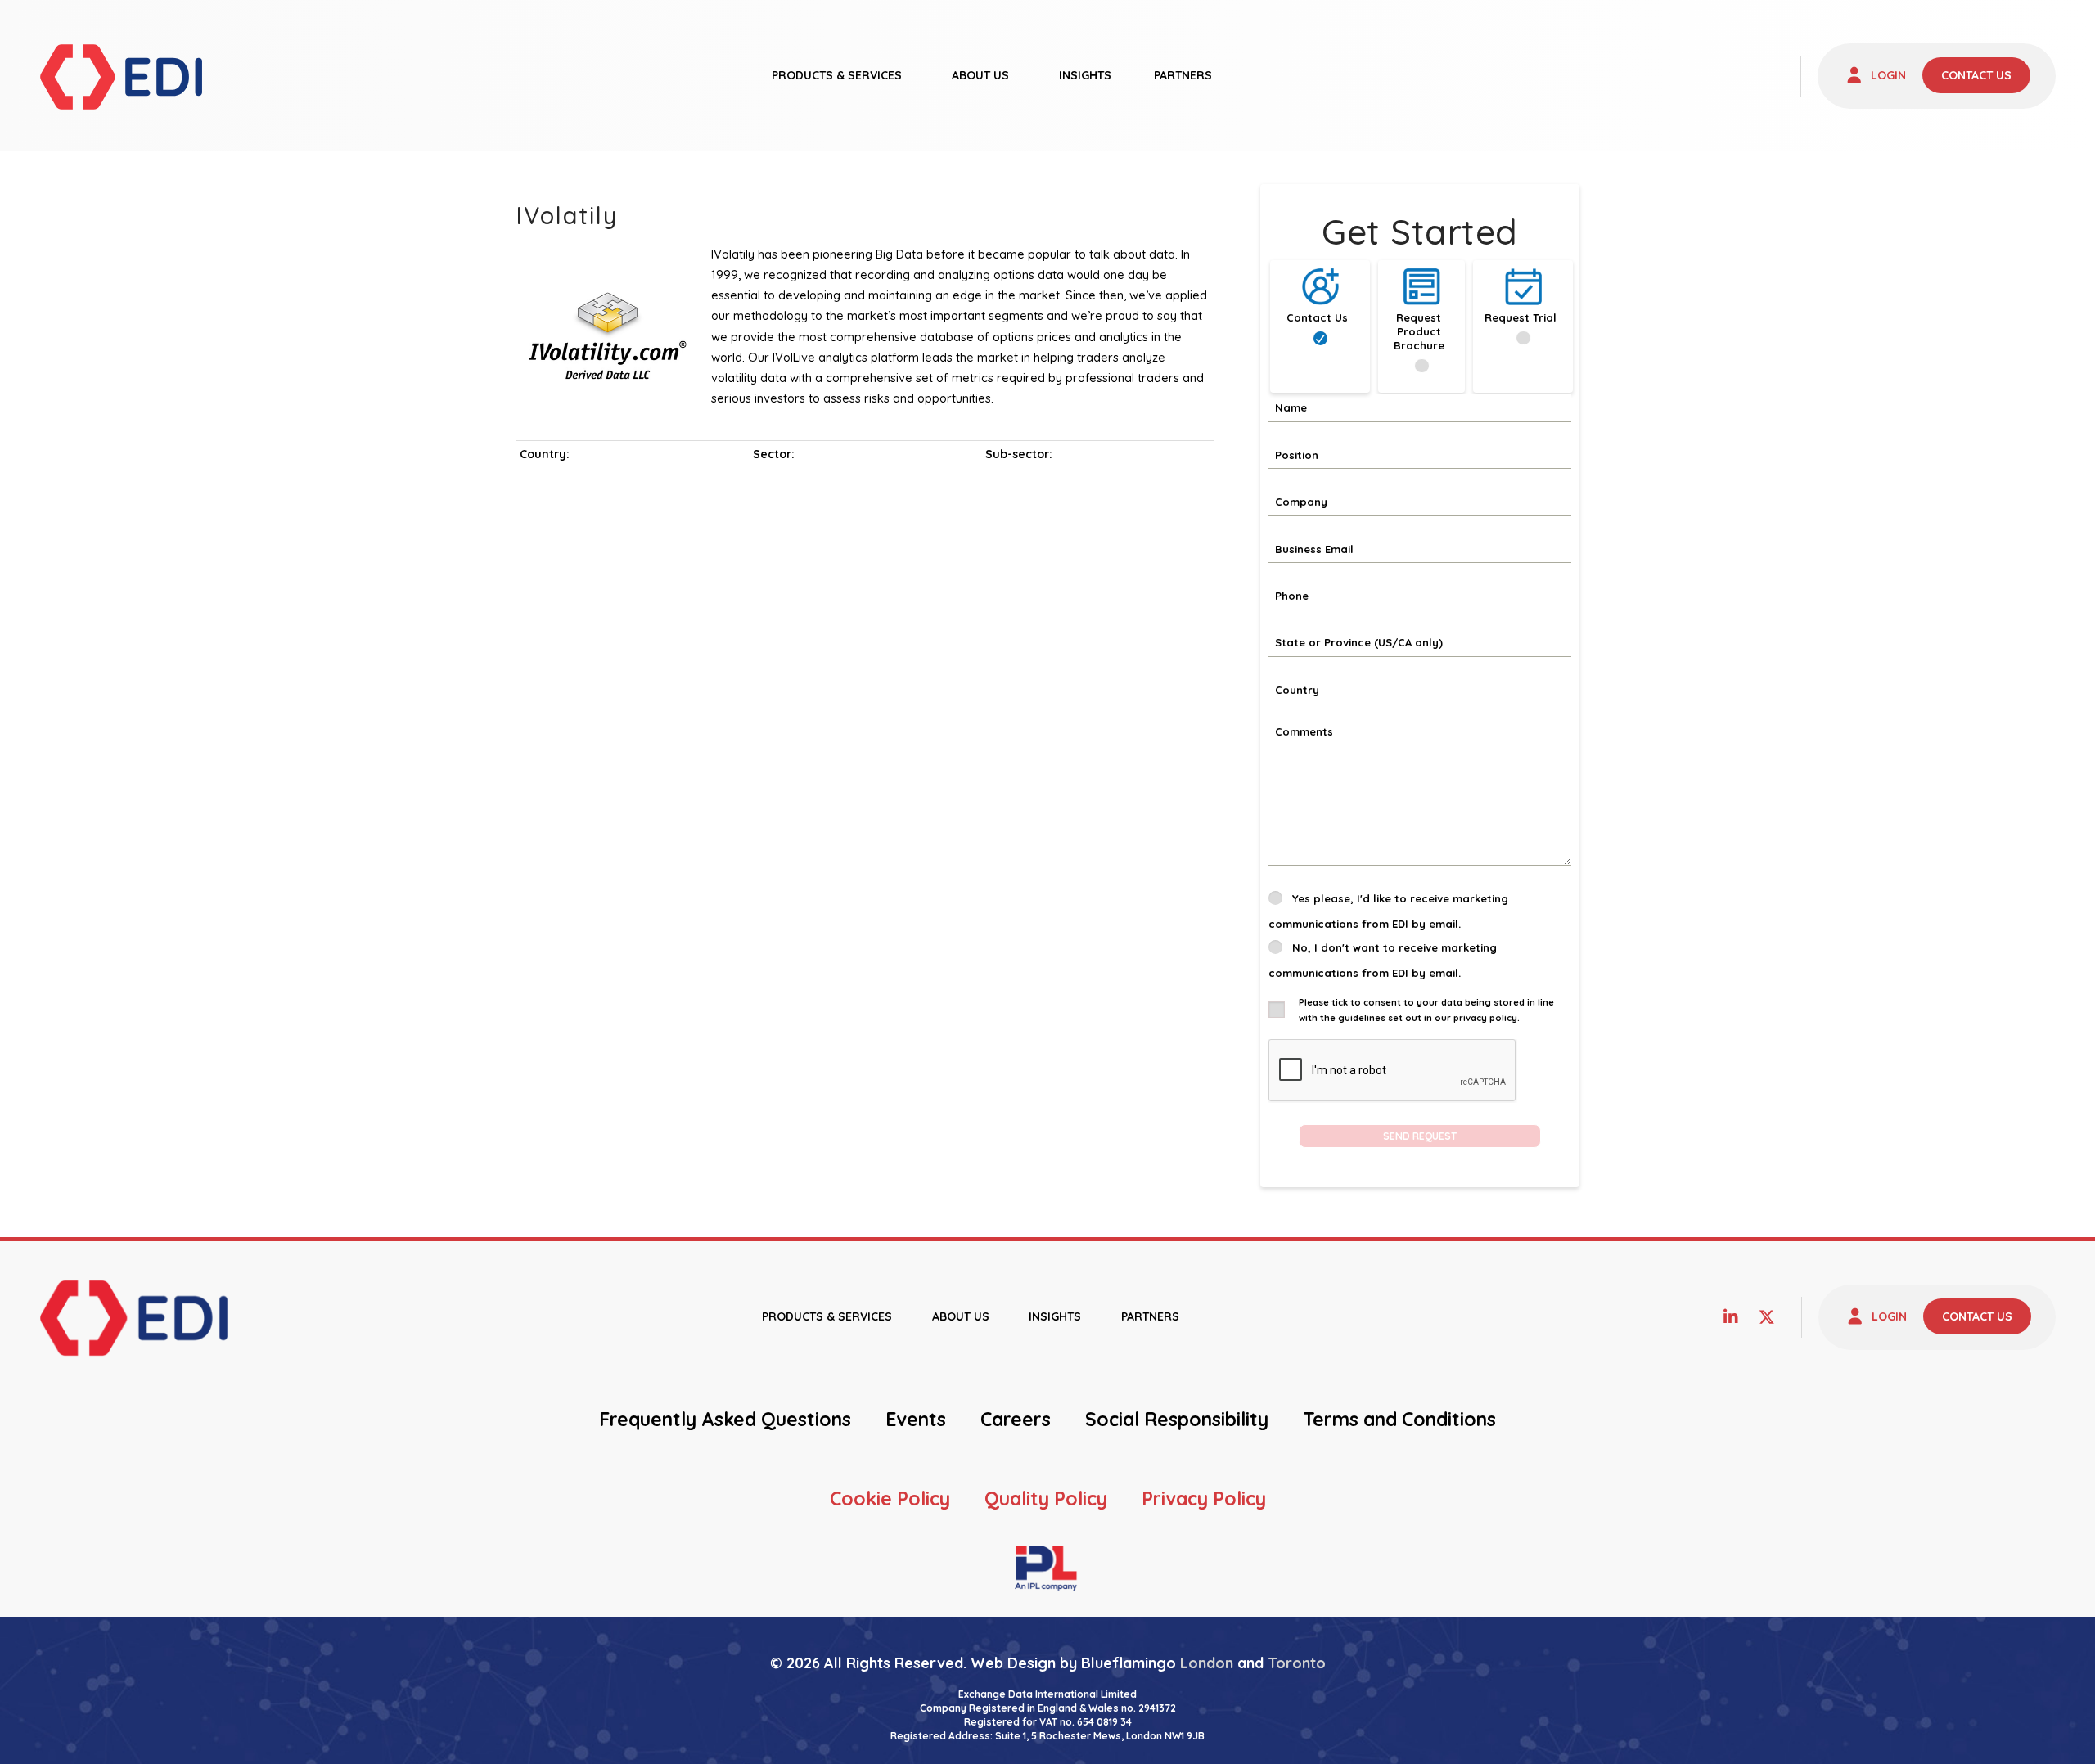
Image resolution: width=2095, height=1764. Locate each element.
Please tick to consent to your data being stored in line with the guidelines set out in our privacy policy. (1426, 1010)
